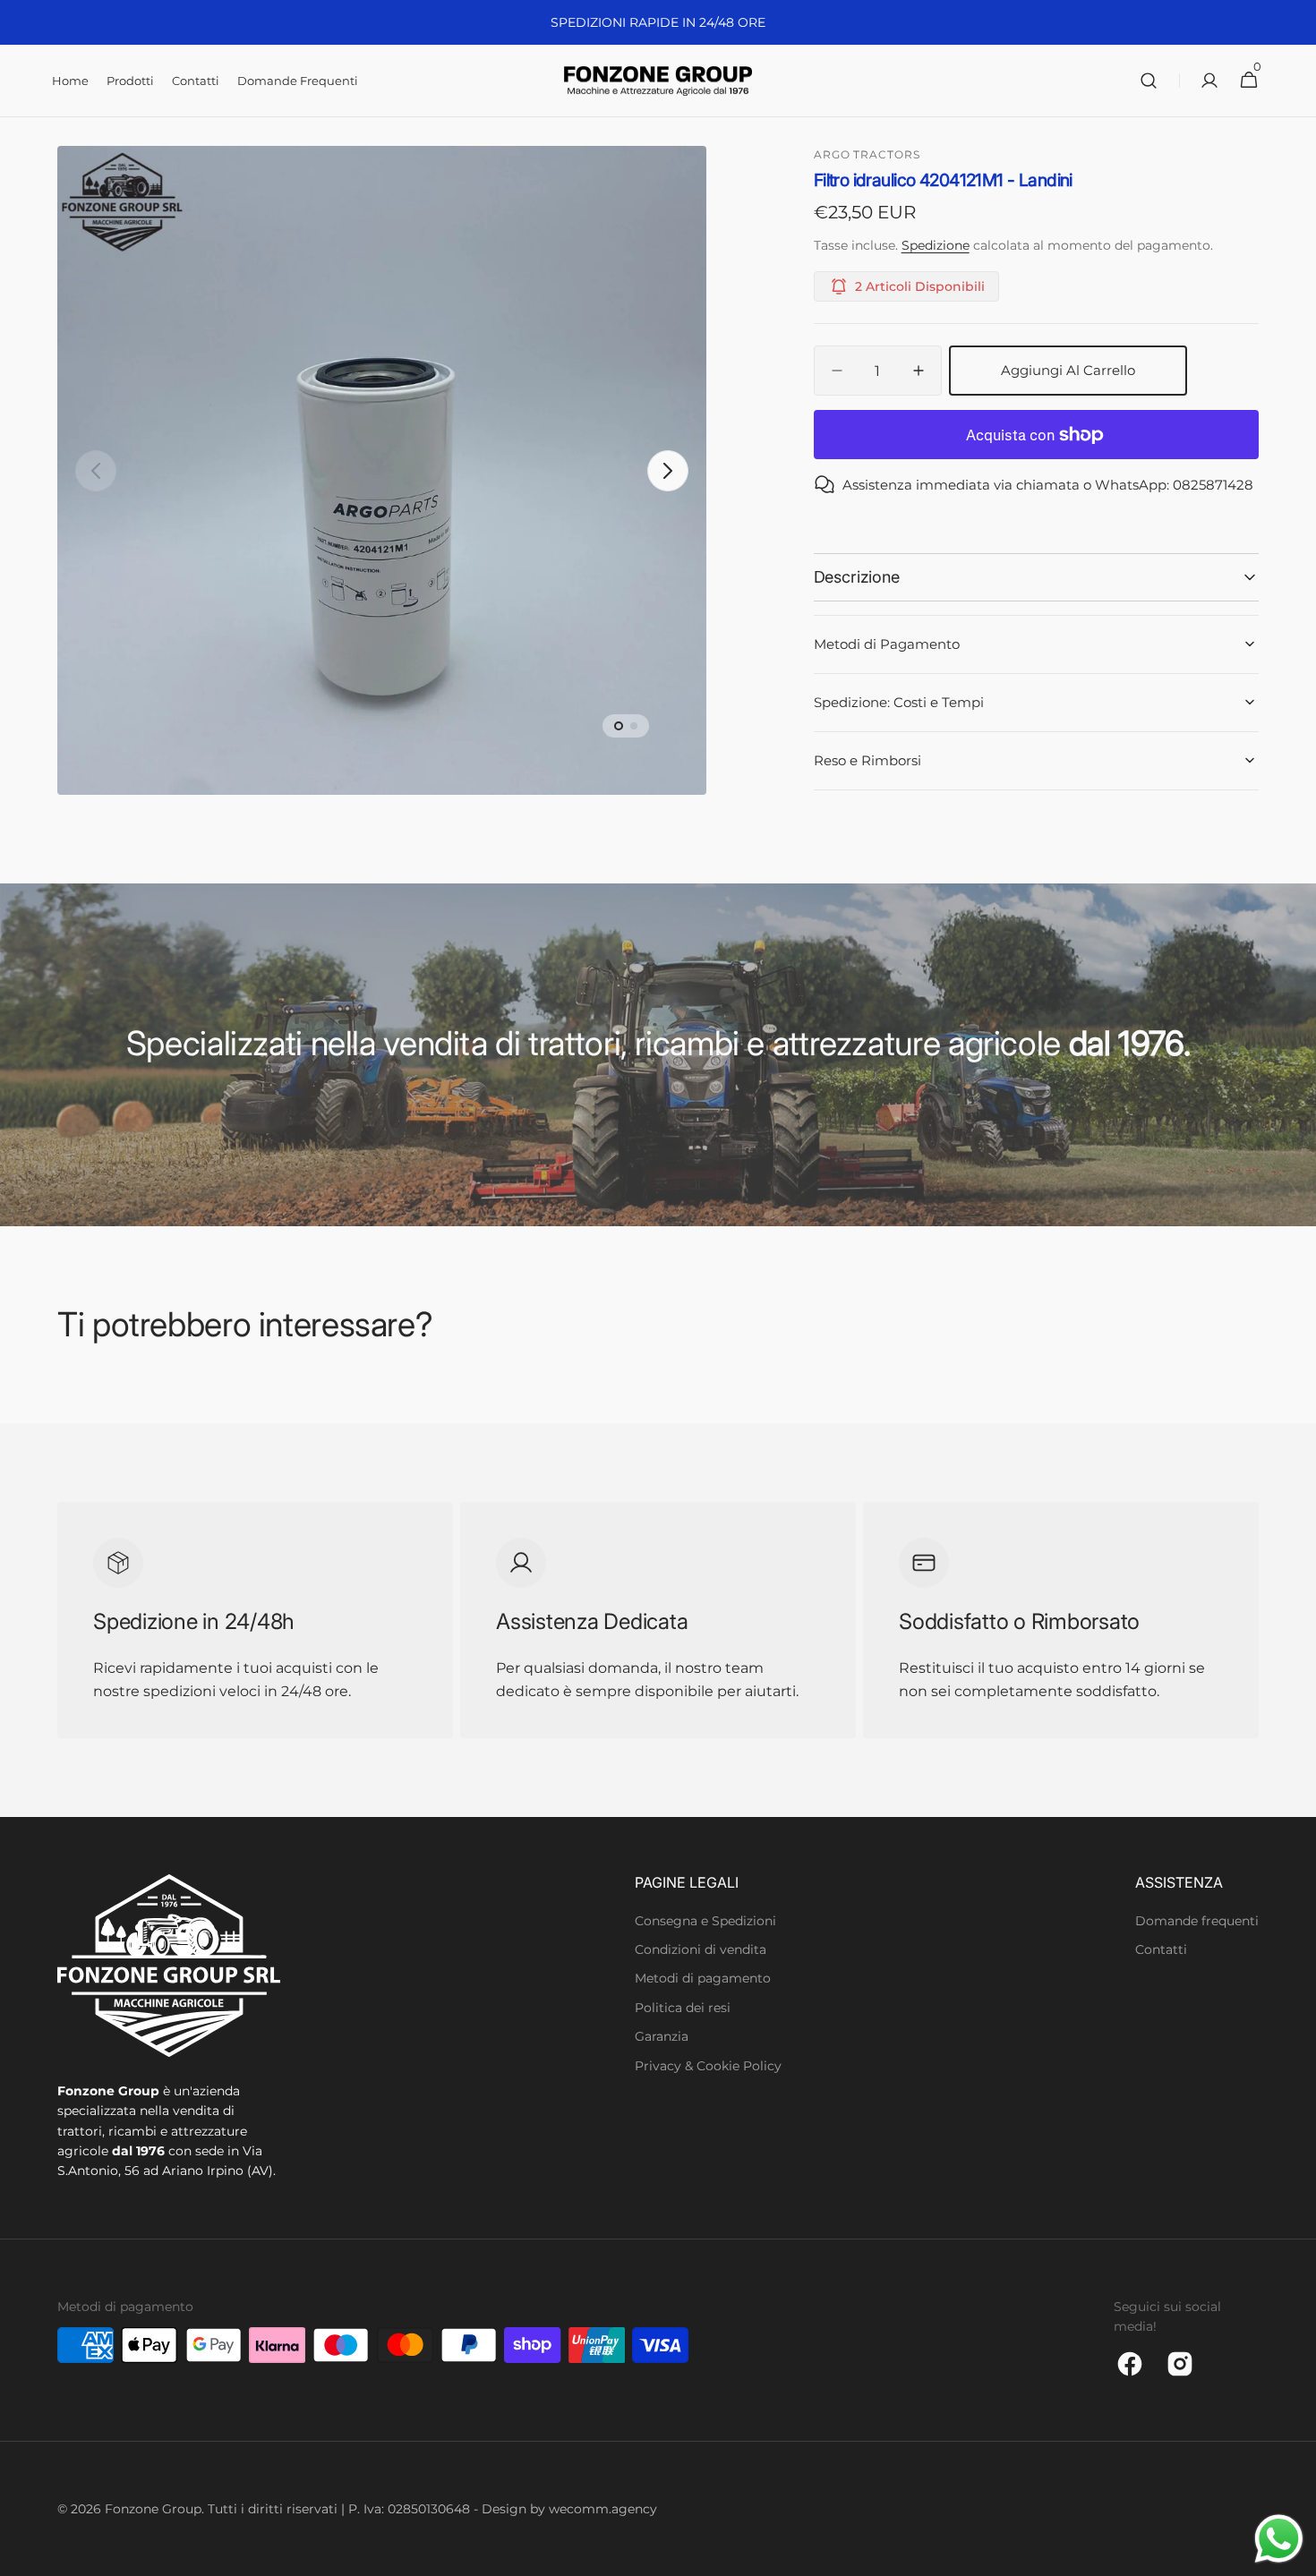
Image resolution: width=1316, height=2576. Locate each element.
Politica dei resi (683, 2008)
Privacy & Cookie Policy (708, 2066)
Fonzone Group (153, 2509)
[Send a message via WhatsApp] (1279, 2539)
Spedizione (936, 245)
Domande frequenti (1197, 1921)
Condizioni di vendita (701, 1949)
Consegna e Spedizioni (705, 1921)
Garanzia (662, 2036)
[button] (1149, 81)
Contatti (1161, 1949)
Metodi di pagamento (703, 1978)
